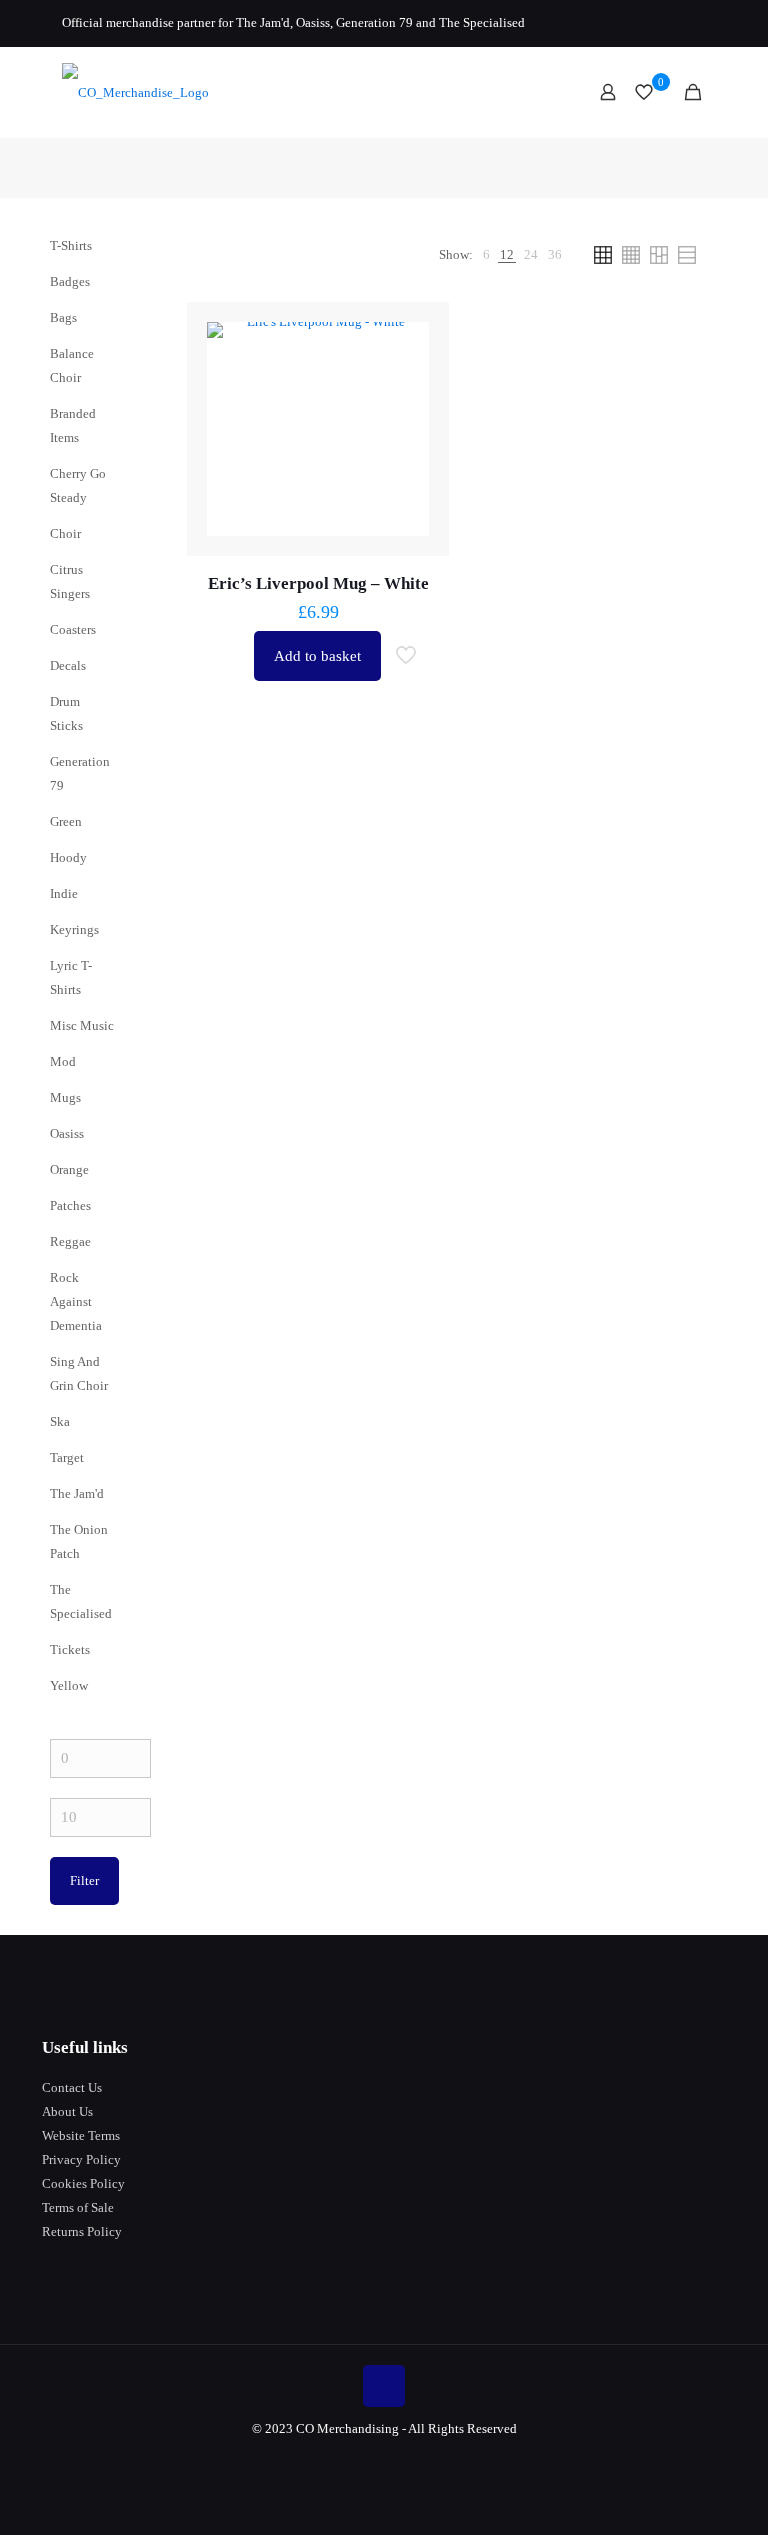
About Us (67, 2111)
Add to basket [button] (317, 656)
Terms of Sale (78, 2207)
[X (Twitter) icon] (669, 23)
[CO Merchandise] (135, 92)
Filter (84, 1880)
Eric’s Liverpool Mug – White (318, 583)
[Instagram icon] (694, 23)
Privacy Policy (81, 2159)
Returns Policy (82, 2231)
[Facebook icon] (644, 23)
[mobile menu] (538, 92)
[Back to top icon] (384, 2386)
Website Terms (81, 2135)
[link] (486, 255)
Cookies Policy (83, 2183)
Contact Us (72, 2087)
